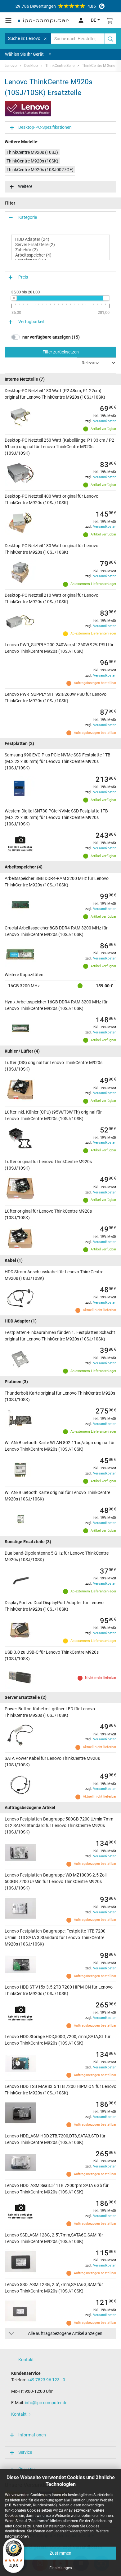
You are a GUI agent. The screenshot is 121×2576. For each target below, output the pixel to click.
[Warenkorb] (110, 20)
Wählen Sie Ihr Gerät (24, 54)
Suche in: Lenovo (24, 38)
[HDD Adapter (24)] (60, 239)
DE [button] (94, 20)
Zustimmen (60, 2553)
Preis (23, 277)
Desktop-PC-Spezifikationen (45, 127)
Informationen (32, 2435)
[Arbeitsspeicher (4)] (60, 255)
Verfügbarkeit (31, 322)
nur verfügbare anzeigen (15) (51, 337)
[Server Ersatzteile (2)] (60, 245)
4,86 (56, 6)
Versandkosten (105, 421)
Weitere (25, 186)
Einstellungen (61, 2568)
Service (25, 2452)
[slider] (14, 298)
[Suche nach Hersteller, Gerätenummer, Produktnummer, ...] (110, 39)
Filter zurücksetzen (61, 352)
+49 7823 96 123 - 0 (46, 2380)
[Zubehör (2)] (60, 250)
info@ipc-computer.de (46, 2403)
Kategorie (28, 217)
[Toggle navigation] (8, 20)
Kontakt (26, 2360)
